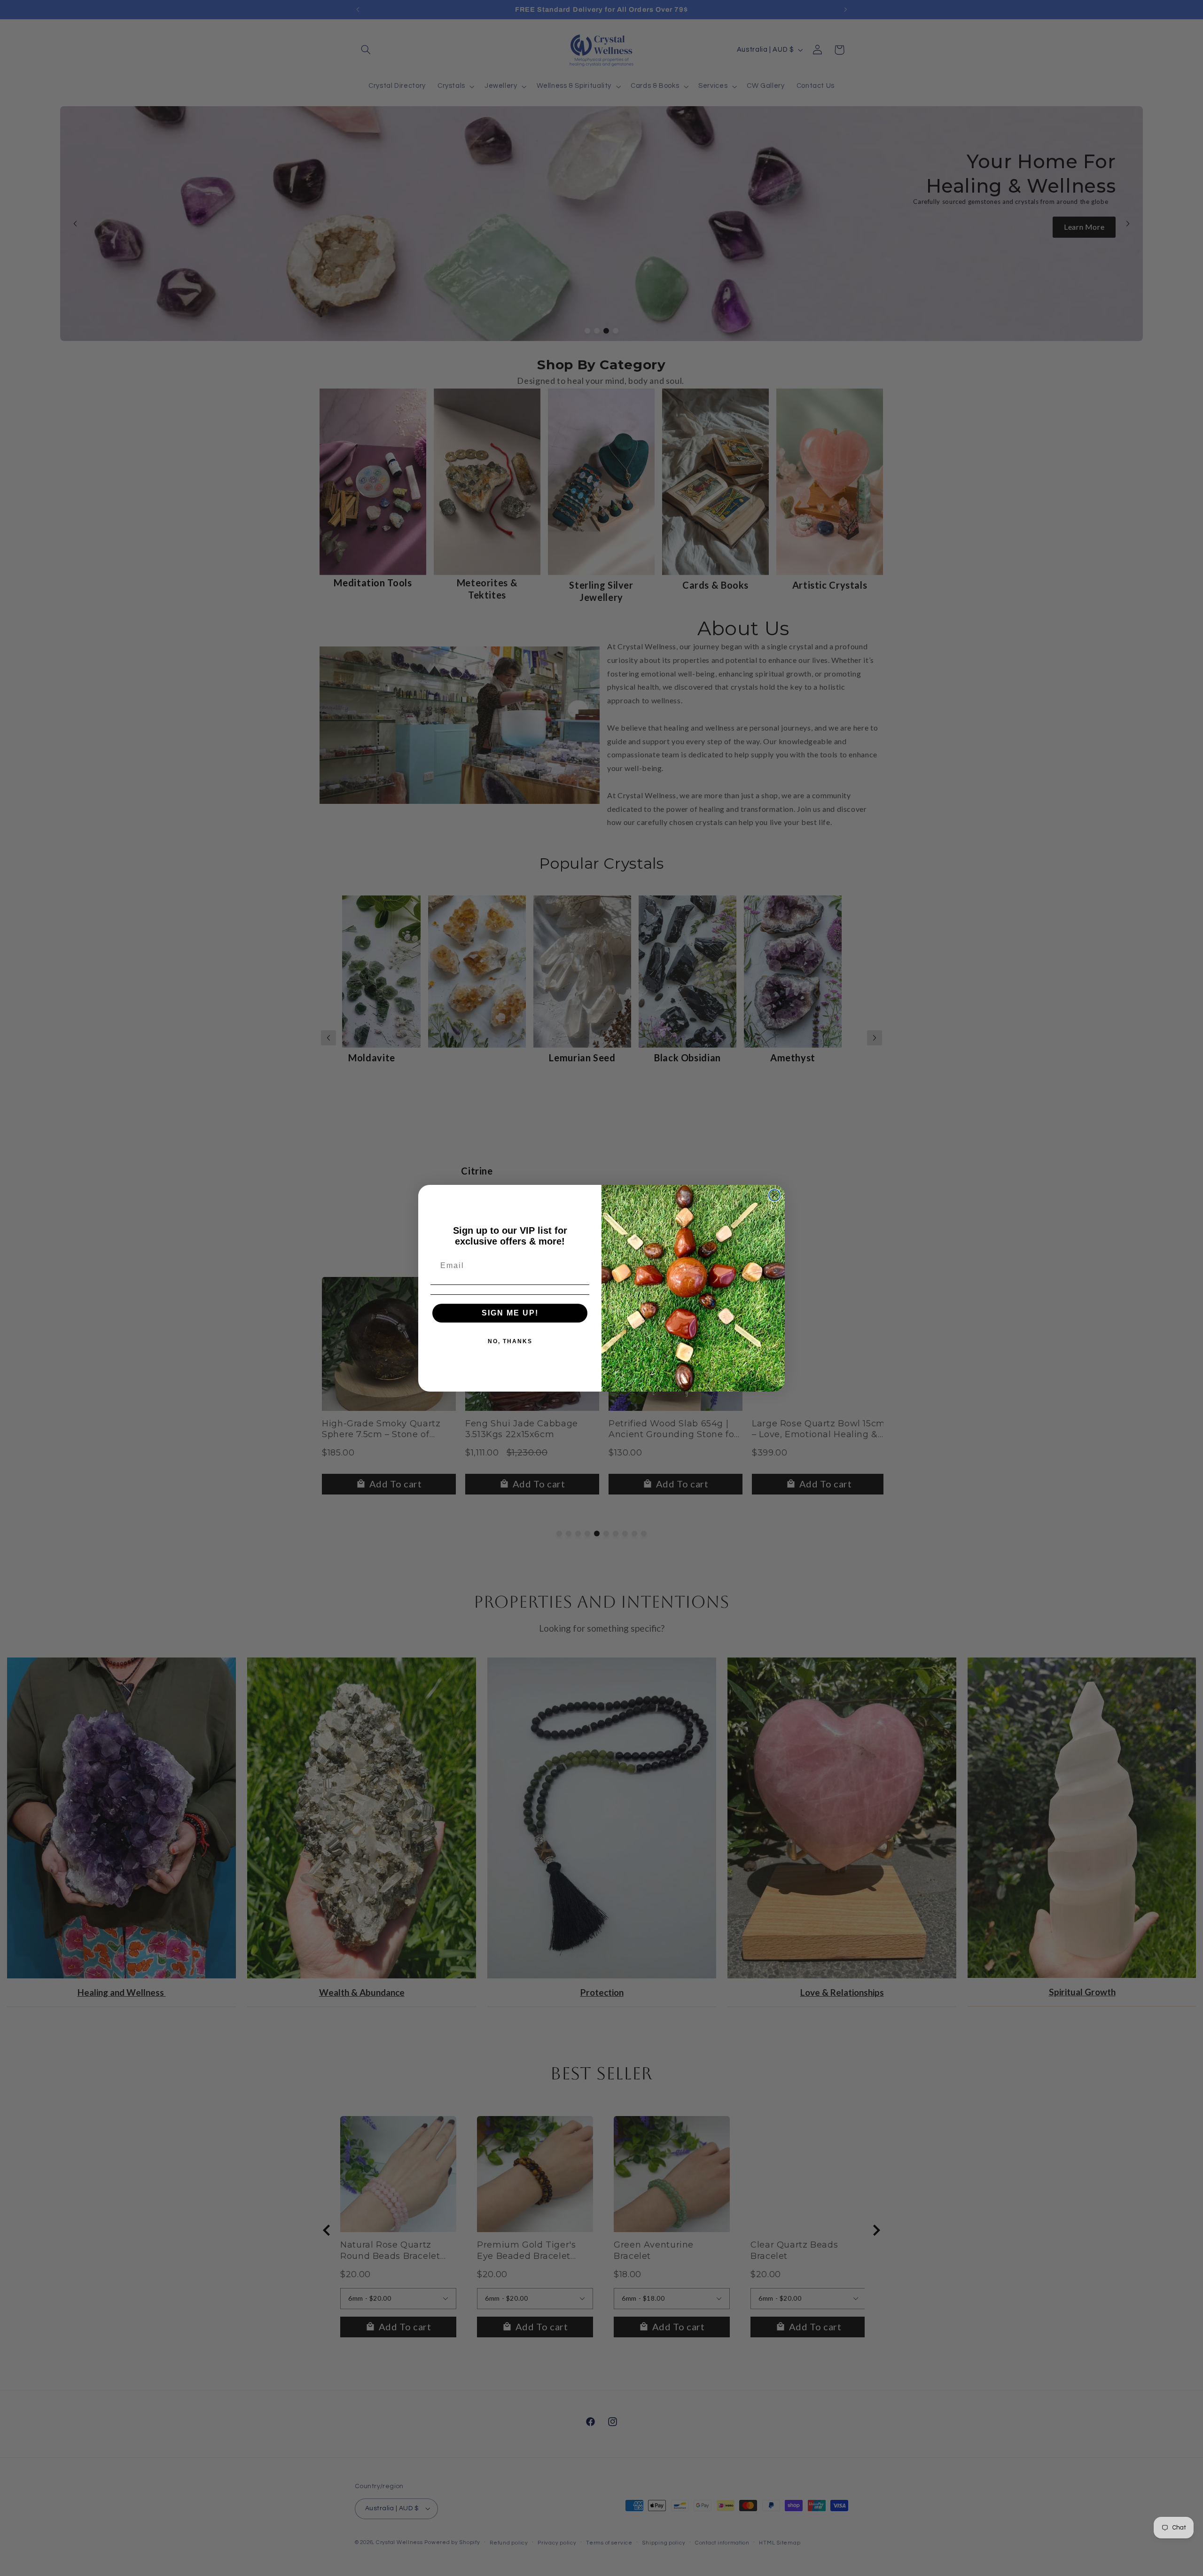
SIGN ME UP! (510, 1313)
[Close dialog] (774, 1195)
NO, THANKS (510, 1341)
